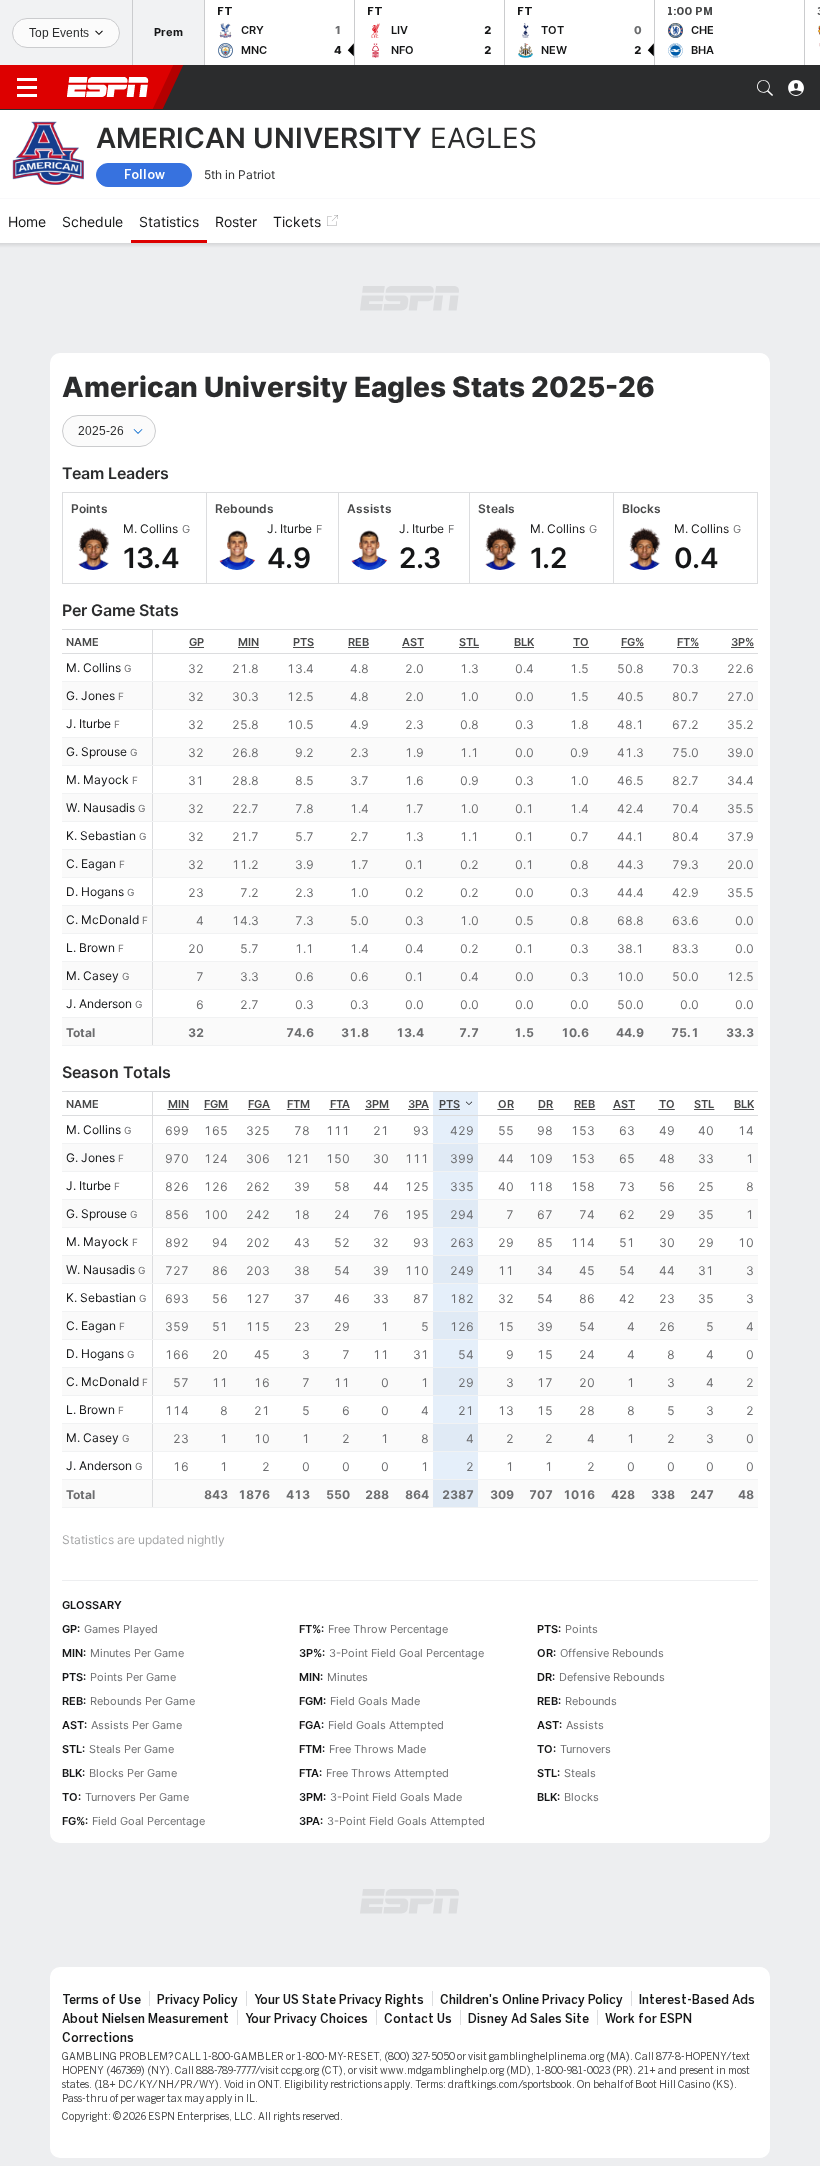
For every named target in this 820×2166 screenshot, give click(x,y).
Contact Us (418, 2019)
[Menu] (27, 88)
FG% (632, 642)
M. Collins (93, 667)
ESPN (108, 87)
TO (581, 642)
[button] (765, 88)
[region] (455, 837)
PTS (303, 642)
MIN (248, 642)
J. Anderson (99, 1003)
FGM (216, 1104)
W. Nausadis (100, 807)
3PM (377, 1104)
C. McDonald (102, 919)
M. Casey (92, 975)
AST (413, 642)
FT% (688, 642)
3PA (418, 1104)
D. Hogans (95, 891)
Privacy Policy (197, 2000)
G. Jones (90, 695)
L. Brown (90, 947)
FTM (298, 1104)
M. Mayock (97, 779)
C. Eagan (91, 863)
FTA (340, 1104)
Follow (144, 174)
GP (196, 642)
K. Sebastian (101, 835)
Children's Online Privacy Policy (531, 2000)
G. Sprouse (96, 751)
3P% (742, 642)
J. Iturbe (88, 723)
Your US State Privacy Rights (339, 2000)
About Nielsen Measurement (145, 2019)
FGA (259, 1104)
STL (469, 642)
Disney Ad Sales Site (528, 2019)
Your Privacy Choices (306, 2019)
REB (358, 642)
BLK (524, 642)
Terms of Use (101, 2000)
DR (545, 1104)
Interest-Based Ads (697, 2000)
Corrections (98, 2038)
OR (506, 1104)
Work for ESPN (648, 2019)
